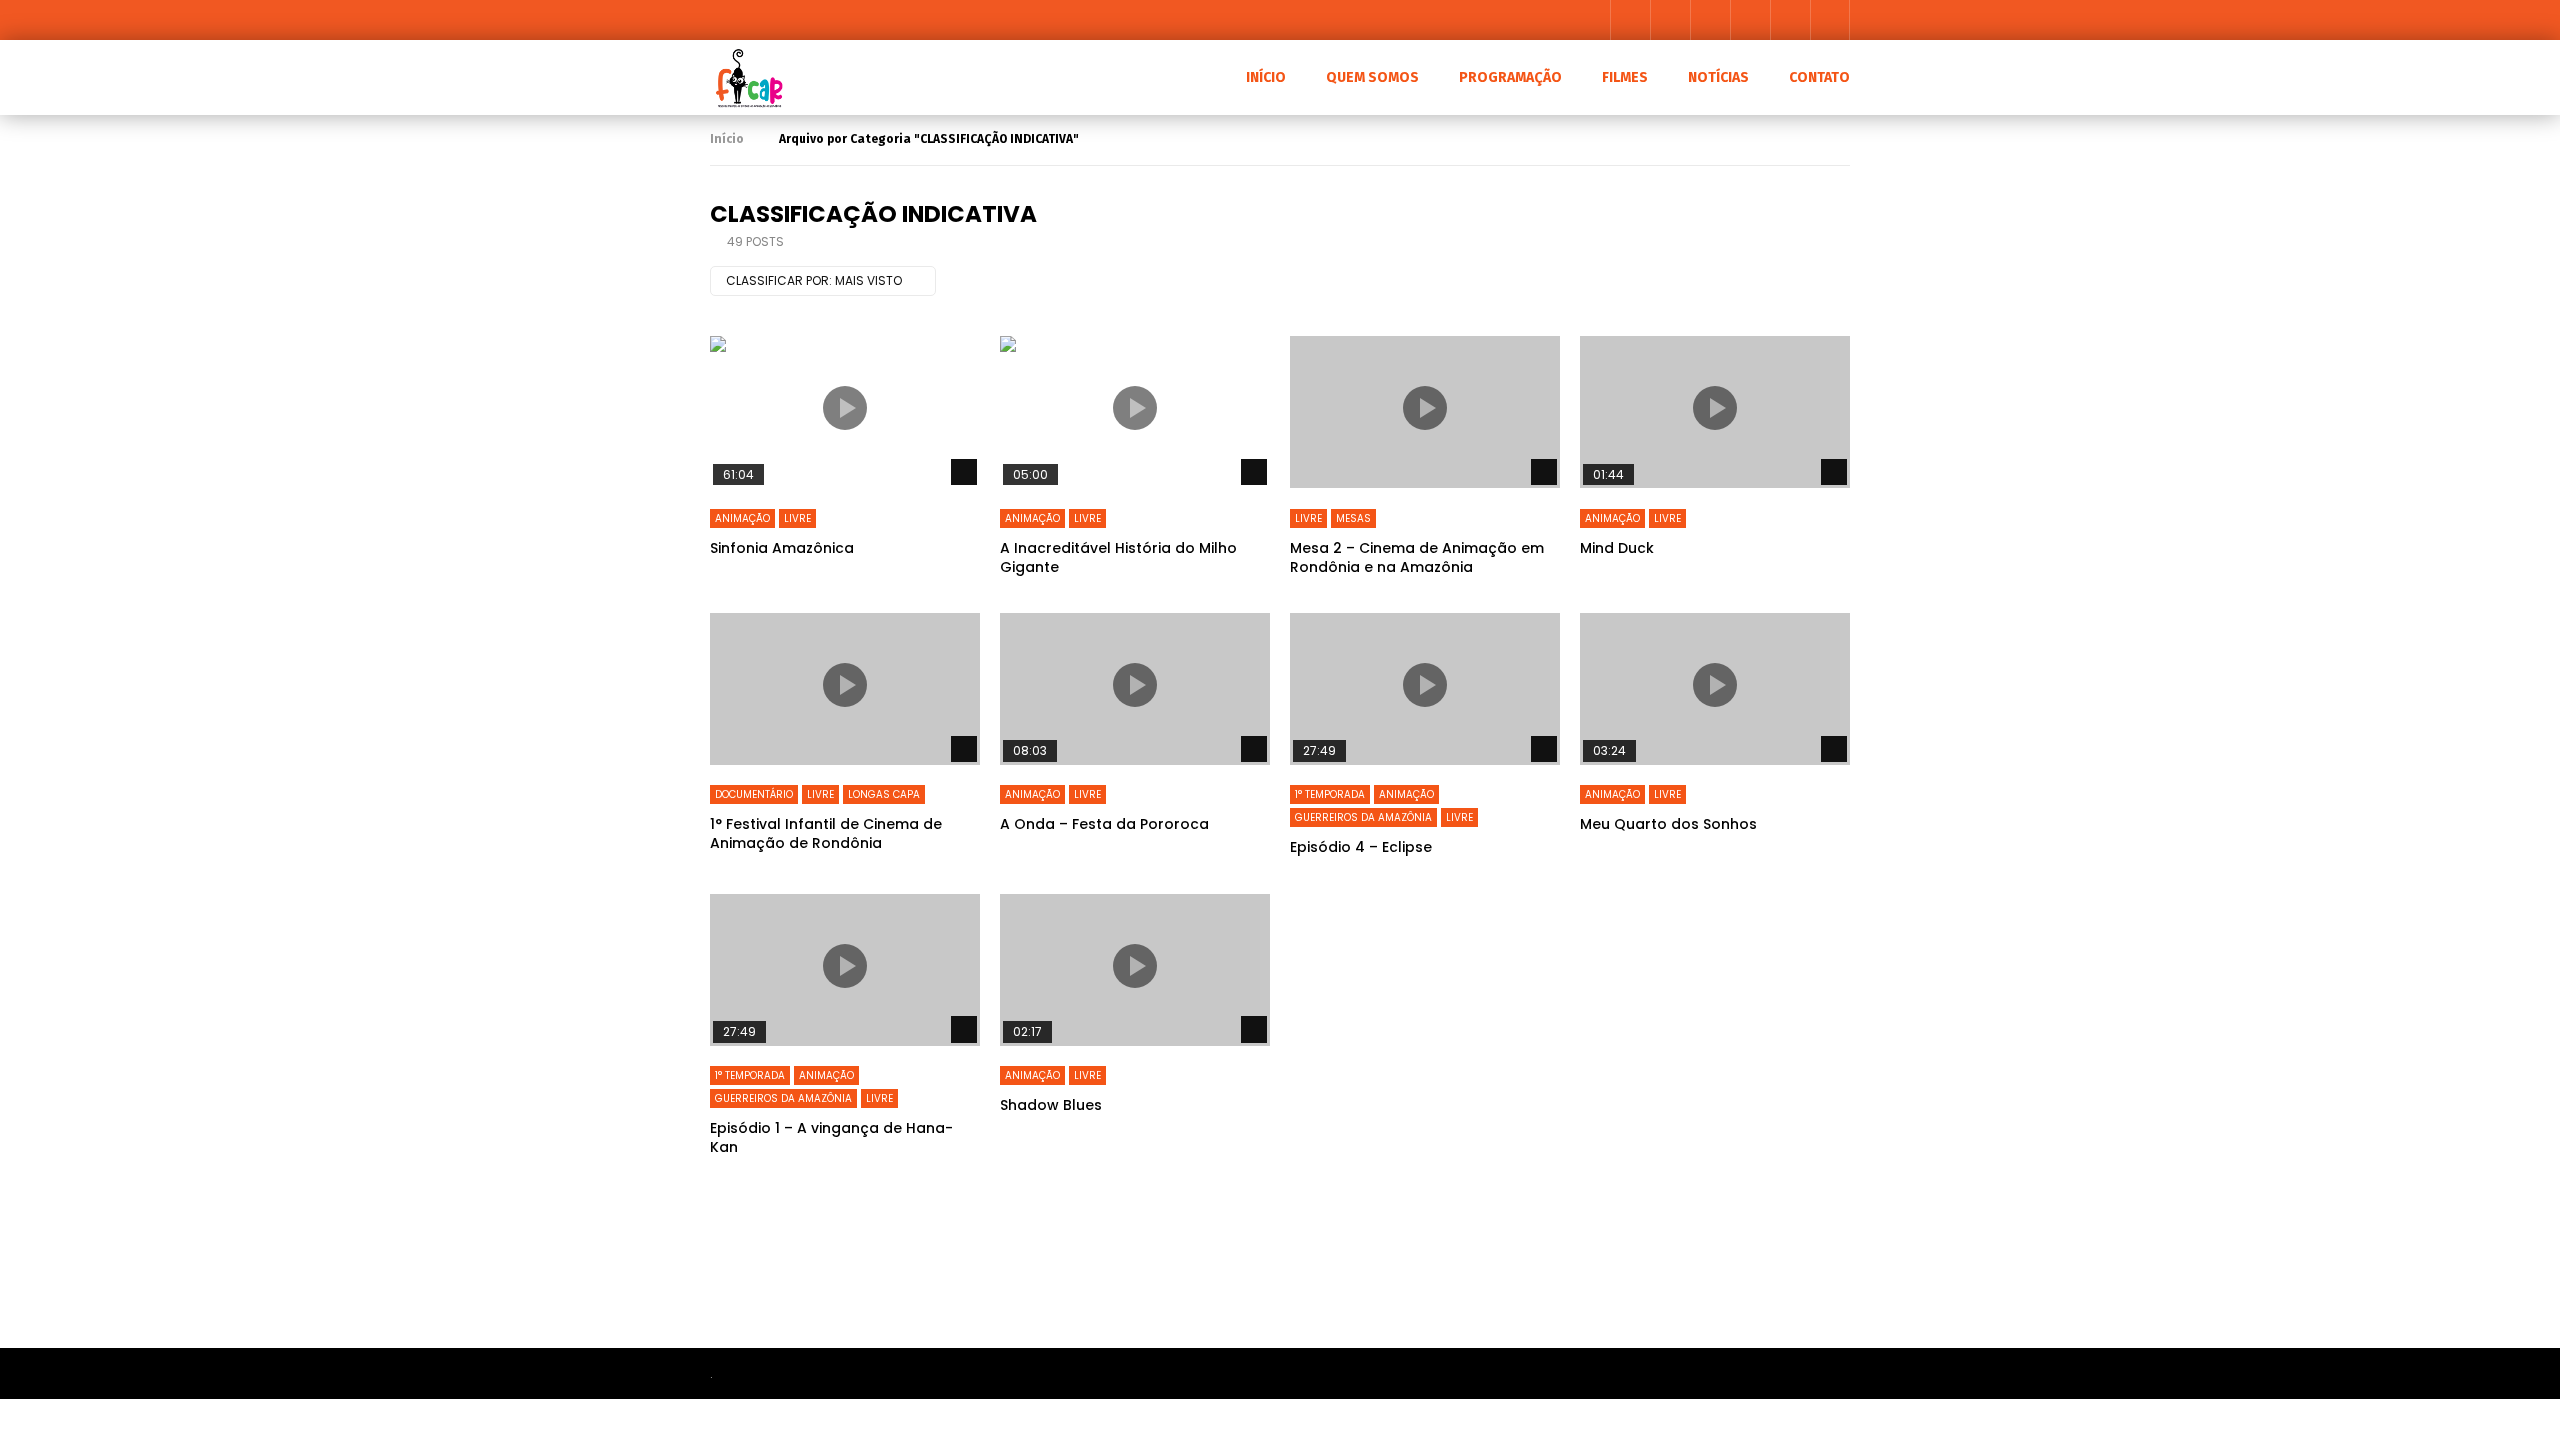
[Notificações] (1790, 20)
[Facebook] (1630, 20)
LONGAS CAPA (884, 794)
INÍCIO (1266, 77)
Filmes (1625, 77)
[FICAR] (747, 78)
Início (727, 139)
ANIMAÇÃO (742, 518)
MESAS (1353, 518)
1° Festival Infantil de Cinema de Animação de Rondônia (826, 833)
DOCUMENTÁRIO (754, 794)
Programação (1510, 77)
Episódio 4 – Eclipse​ (1361, 847)
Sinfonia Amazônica (782, 548)
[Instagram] (1710, 20)
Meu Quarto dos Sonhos (1668, 824)
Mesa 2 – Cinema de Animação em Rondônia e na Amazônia (1417, 557)
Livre (797, 518)
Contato (1819, 77)
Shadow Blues (1051, 1105)
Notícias (1718, 77)
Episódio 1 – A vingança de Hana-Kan (831, 1137)
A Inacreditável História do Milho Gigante (1118, 557)
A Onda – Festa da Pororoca (1104, 824)
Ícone (845, 408)
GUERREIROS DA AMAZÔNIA (1363, 817)
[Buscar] (1830, 20)
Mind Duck (1617, 548)
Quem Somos (1372, 77)
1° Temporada (1330, 794)
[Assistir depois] (1750, 20)
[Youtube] (1670, 20)
